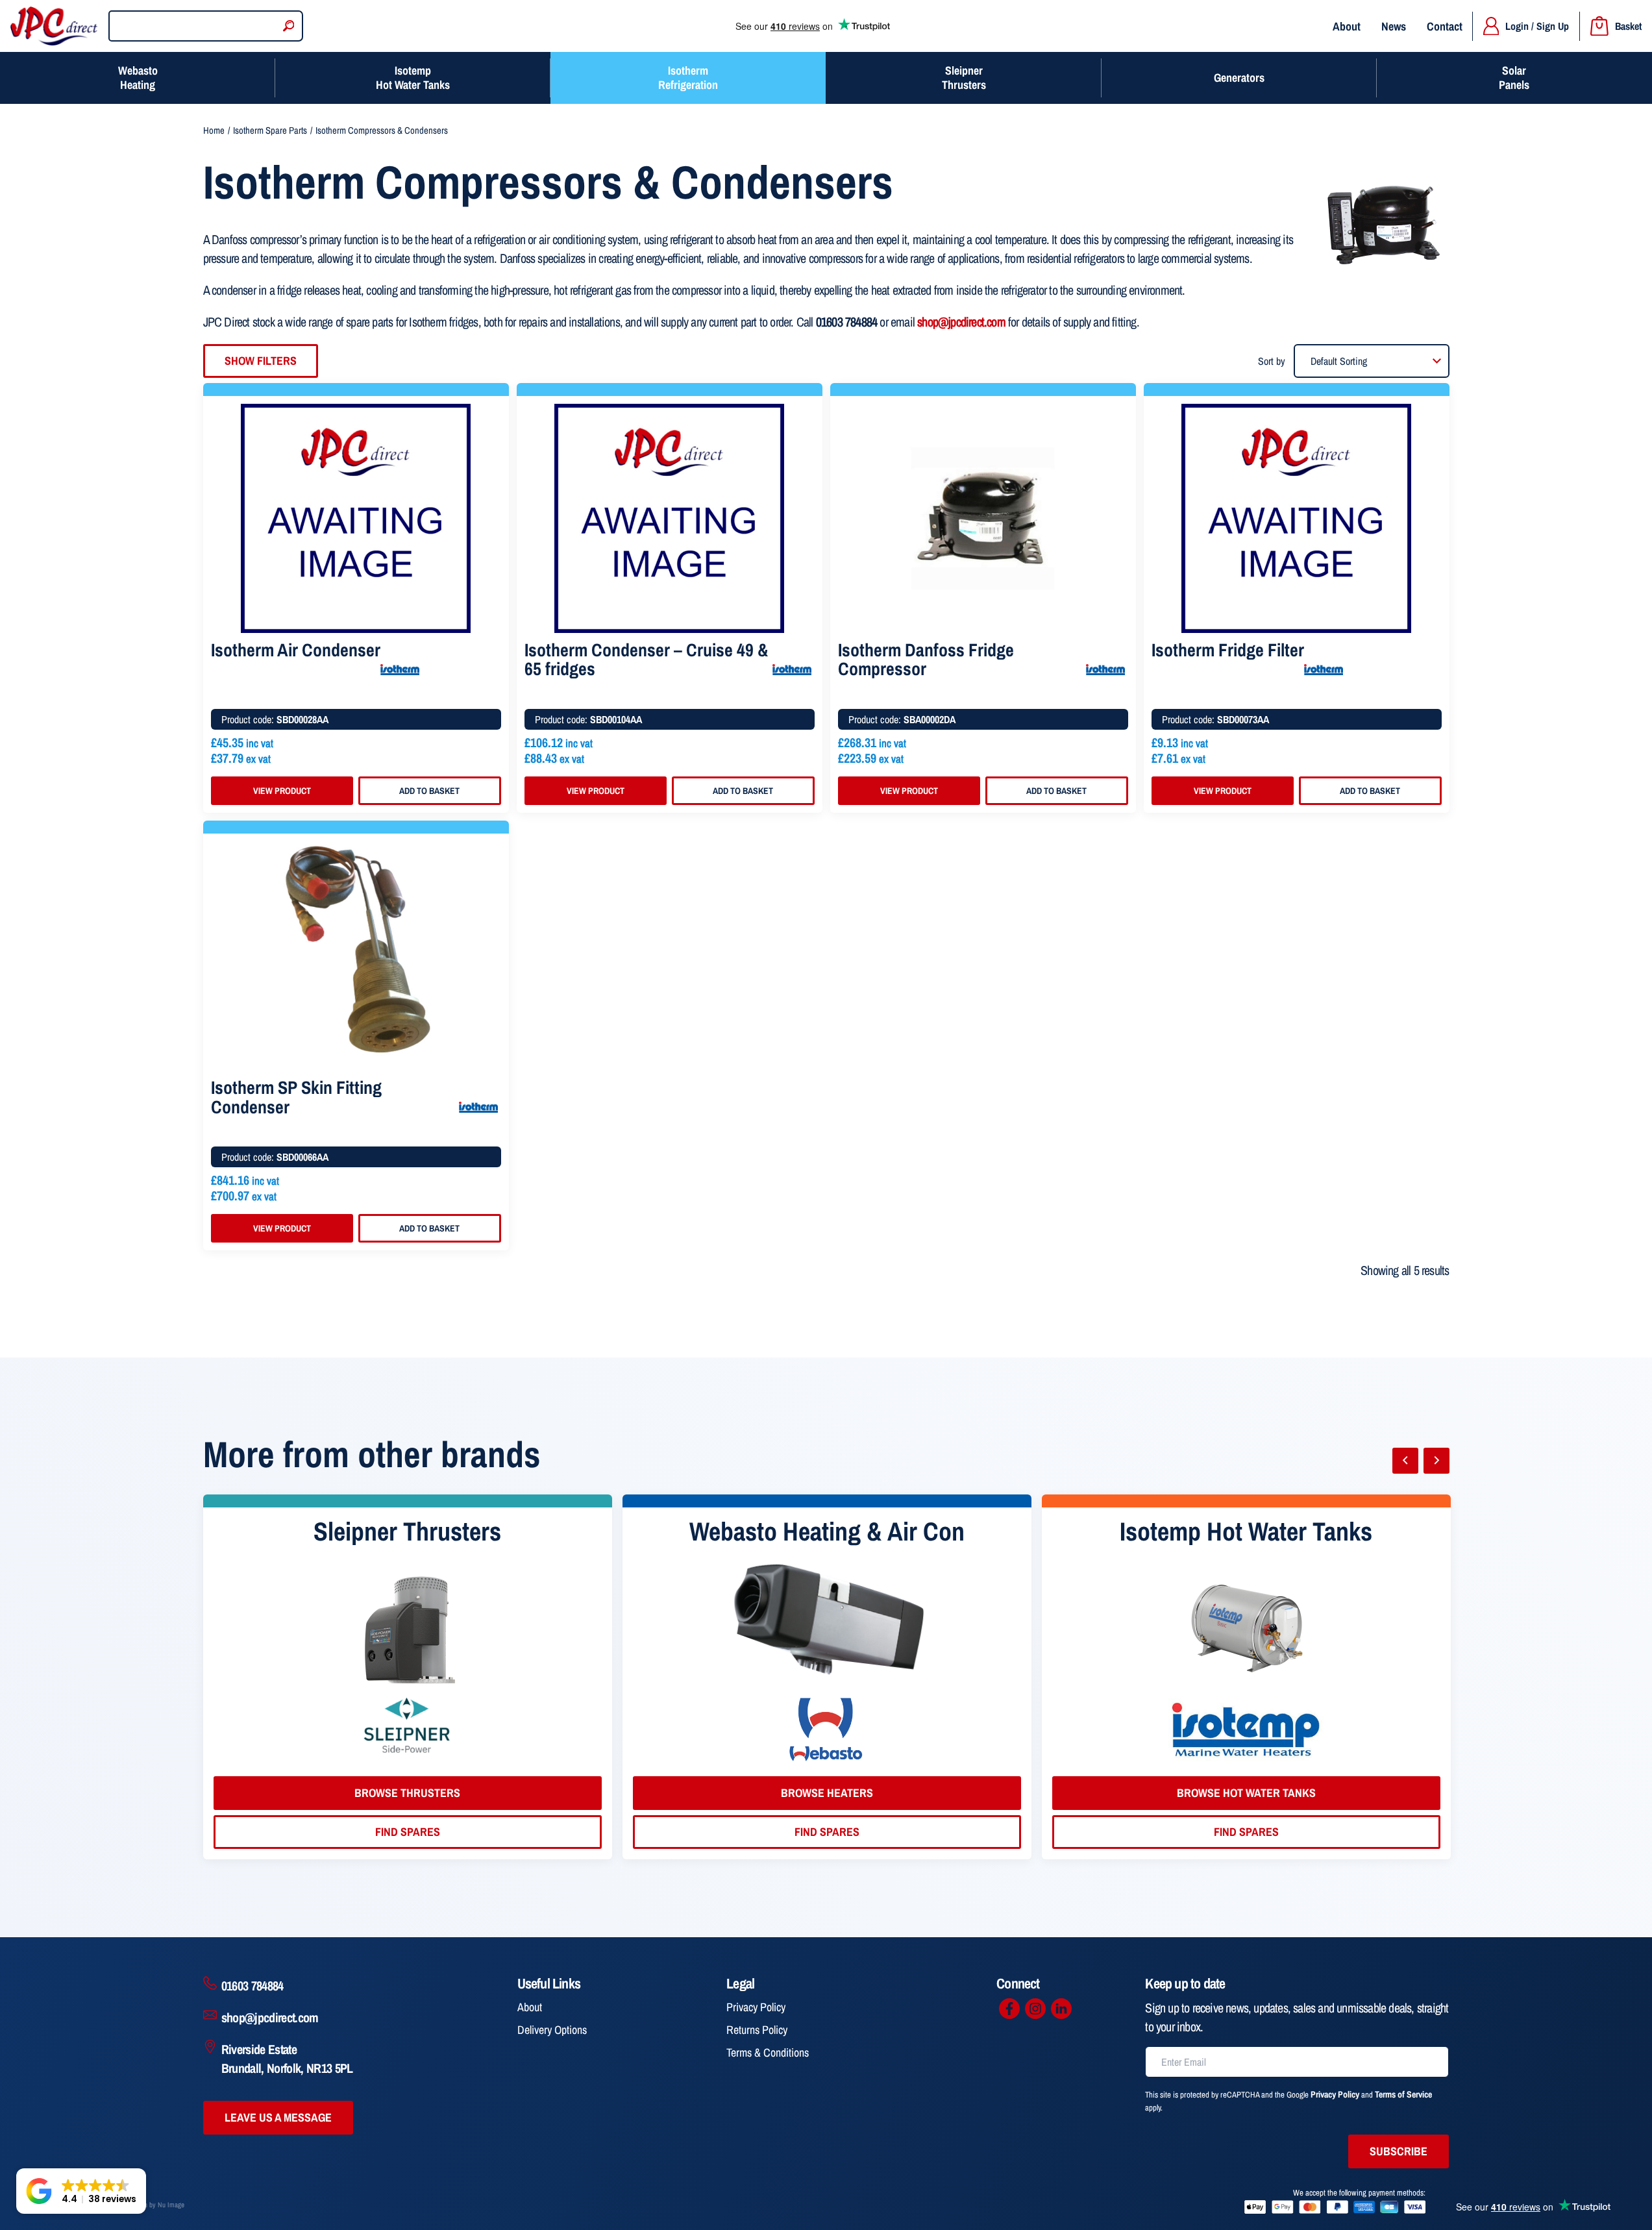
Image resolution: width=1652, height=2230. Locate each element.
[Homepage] (54, 26)
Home (214, 130)
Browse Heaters (827, 1793)
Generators (1239, 78)
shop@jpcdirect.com (961, 322)
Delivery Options (552, 2030)
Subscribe (1399, 2151)
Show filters (261, 361)
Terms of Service (1403, 2094)
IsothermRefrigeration (688, 78)
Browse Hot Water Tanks (1246, 1793)
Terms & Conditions (768, 2052)
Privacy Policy (756, 2007)
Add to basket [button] (429, 791)
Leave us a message (278, 2117)
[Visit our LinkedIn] (1061, 2009)
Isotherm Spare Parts (270, 130)
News (1394, 26)
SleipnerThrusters (964, 78)
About (1347, 26)
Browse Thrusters (407, 1793)
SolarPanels (1514, 78)
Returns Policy (757, 2030)
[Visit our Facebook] (1009, 2009)
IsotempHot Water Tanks (413, 78)
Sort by (1272, 361)
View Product (282, 791)
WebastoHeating (138, 78)
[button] (81, 2191)
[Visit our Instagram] (1035, 2009)
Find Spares (408, 1832)
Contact (1445, 26)
